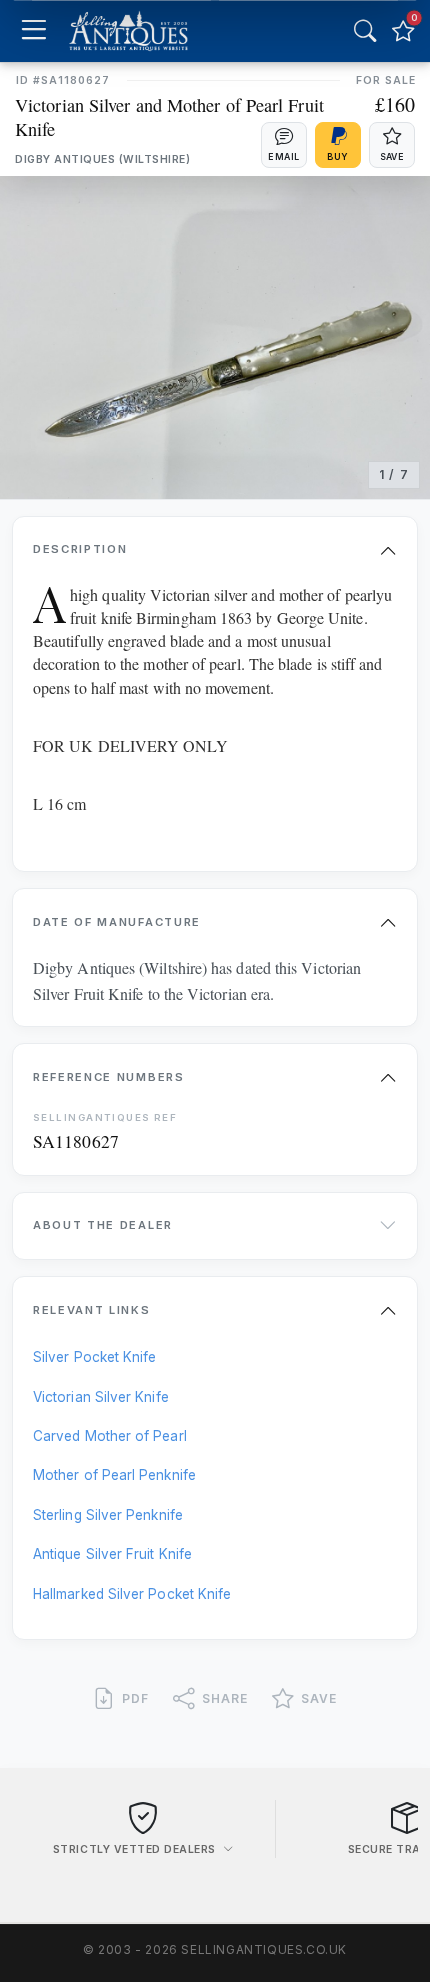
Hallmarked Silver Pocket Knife (132, 1594)
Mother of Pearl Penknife (114, 1475)
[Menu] (33, 31)
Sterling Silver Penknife (108, 1515)
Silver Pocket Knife (94, 1357)
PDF (135, 1698)
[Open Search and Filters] (365, 31)
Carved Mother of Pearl (110, 1436)
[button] (284, 145)
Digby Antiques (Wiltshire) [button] (103, 159)
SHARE (225, 1698)
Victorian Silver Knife (101, 1397)
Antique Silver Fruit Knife (112, 1554)
